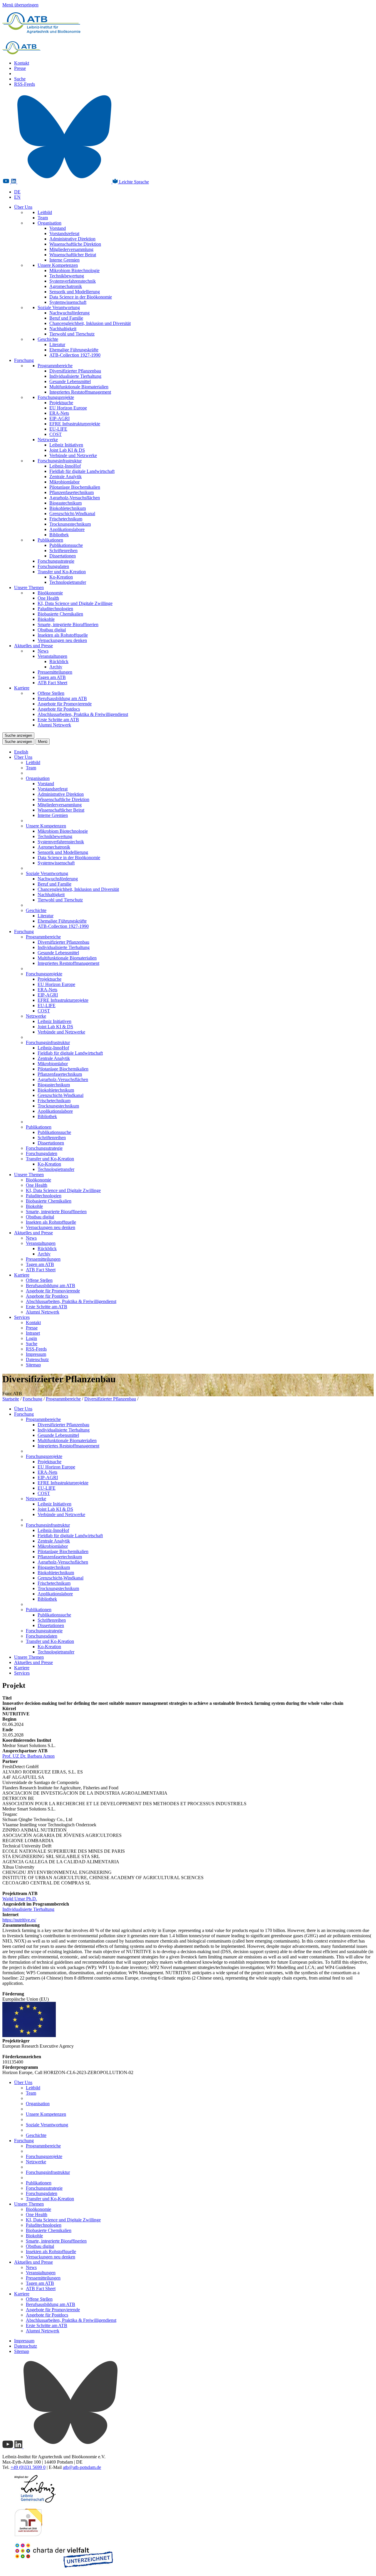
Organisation (49, 223)
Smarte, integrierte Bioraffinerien (68, 624)
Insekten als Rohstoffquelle (63, 635)
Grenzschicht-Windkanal (72, 514)
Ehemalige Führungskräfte (74, 350)
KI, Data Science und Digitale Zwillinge (75, 603)
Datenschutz (37, 1359)
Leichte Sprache (133, 182)
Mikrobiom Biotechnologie (74, 270)
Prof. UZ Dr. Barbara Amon (28, 1756)
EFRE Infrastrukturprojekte (75, 424)
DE (17, 192)
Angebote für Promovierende (65, 704)
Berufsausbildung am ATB (62, 698)
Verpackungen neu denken (62, 640)
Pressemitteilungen (55, 672)
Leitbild (45, 212)
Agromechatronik (66, 286)
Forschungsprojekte (56, 397)
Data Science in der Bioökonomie (81, 297)
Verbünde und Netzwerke (73, 455)
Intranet (33, 1333)
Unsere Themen (29, 587)
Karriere (22, 688)
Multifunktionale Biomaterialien (79, 387)
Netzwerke (48, 440)
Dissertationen (63, 556)
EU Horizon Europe (68, 408)
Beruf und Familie (66, 318)
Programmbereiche (55, 366)
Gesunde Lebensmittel (70, 381)
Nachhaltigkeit (63, 329)
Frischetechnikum (66, 519)
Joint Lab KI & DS (67, 450)
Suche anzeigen (18, 735)
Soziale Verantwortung (59, 307)
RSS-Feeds (25, 84)
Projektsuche (61, 403)
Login (31, 1338)
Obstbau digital (52, 630)
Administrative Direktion (72, 239)
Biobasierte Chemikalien (60, 614)
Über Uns (23, 207)
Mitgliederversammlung (71, 249)
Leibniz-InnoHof (65, 466)
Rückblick (59, 661)
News (43, 651)
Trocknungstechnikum (70, 524)
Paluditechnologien (55, 609)
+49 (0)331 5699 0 (28, 2467)
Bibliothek (59, 535)
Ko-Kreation (61, 577)
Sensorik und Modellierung (75, 292)
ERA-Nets (59, 413)
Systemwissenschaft (68, 302)
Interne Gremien (64, 260)
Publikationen (50, 540)
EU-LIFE (58, 429)
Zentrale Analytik (66, 477)
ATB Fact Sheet (52, 683)
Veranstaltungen (52, 656)
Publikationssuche (66, 545)
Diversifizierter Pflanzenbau (75, 371)
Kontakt (22, 63)
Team (43, 218)
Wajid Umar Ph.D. (20, 1899)
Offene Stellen (51, 693)
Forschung (24, 360)
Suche (20, 79)
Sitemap (33, 1365)
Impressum (36, 1354)
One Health (48, 598)
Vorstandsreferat (64, 234)
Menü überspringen (20, 5)
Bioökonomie (50, 593)
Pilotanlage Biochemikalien (75, 487)
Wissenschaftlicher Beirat (73, 255)
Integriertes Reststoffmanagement (80, 392)
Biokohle (46, 619)
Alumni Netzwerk (54, 725)
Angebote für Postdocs (59, 709)
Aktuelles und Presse (33, 646)
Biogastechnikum (66, 503)
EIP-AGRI (59, 418)
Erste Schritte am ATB (58, 720)
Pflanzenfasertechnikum (72, 492)
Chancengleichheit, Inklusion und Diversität (90, 323)
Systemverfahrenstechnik (73, 281)
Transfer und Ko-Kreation (62, 572)
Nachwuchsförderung (69, 313)
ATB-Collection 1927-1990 (75, 355)
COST (56, 434)
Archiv (56, 667)
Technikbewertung (67, 276)
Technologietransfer (68, 582)
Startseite (11, 1399)
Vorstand (58, 228)
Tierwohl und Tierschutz (72, 334)
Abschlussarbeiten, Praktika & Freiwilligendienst (83, 714)
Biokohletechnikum (68, 508)
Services (22, 1317)
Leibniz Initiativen (66, 445)
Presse (20, 68)
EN (17, 197)
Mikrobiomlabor (64, 482)
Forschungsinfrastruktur (60, 461)
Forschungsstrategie (56, 561)
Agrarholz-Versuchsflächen (75, 498)
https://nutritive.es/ (19, 1920)
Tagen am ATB (52, 677)
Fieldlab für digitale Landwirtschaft (82, 471)
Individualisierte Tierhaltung (75, 376)
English (21, 752)
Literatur (57, 344)
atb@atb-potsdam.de (82, 2467)
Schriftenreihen (63, 551)
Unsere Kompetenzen (58, 265)
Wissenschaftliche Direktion (75, 244)
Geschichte (48, 339)
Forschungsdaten (53, 566)
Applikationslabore (67, 529)
